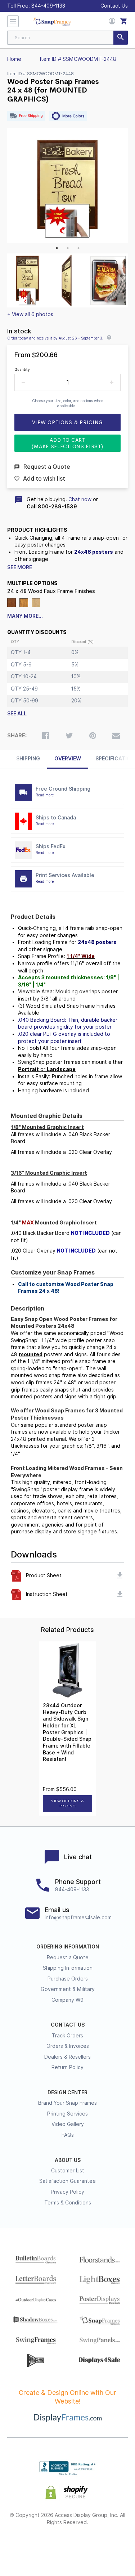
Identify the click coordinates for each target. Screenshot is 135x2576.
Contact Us (114, 6)
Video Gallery (68, 2124)
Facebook (29, 2546)
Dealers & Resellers (67, 2057)
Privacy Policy (67, 2192)
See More (20, 567)
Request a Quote (68, 1957)
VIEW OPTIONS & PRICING (67, 1804)
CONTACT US (68, 2025)
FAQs (68, 2135)
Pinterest (67, 2546)
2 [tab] (68, 248)
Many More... (25, 616)
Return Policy (67, 2067)
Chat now (80, 499)
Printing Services (67, 2114)
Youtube (106, 2546)
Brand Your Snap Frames (67, 2103)
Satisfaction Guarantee (67, 2181)
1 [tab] (57, 248)
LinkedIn (87, 2546)
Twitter (48, 2546)
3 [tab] (78, 248)
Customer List (68, 2171)
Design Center (67, 2092)
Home (14, 59)
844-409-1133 (48, 6)
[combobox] (67, 38)
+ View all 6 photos (30, 314)
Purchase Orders (68, 1979)
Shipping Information (68, 1968)
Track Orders (67, 2036)
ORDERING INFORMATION (68, 1947)
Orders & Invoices (68, 2046)
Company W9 (67, 2000)
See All (17, 714)
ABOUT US (68, 2160)
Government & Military (68, 1989)
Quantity (22, 369)
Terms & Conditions (68, 2203)
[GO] (121, 38)
